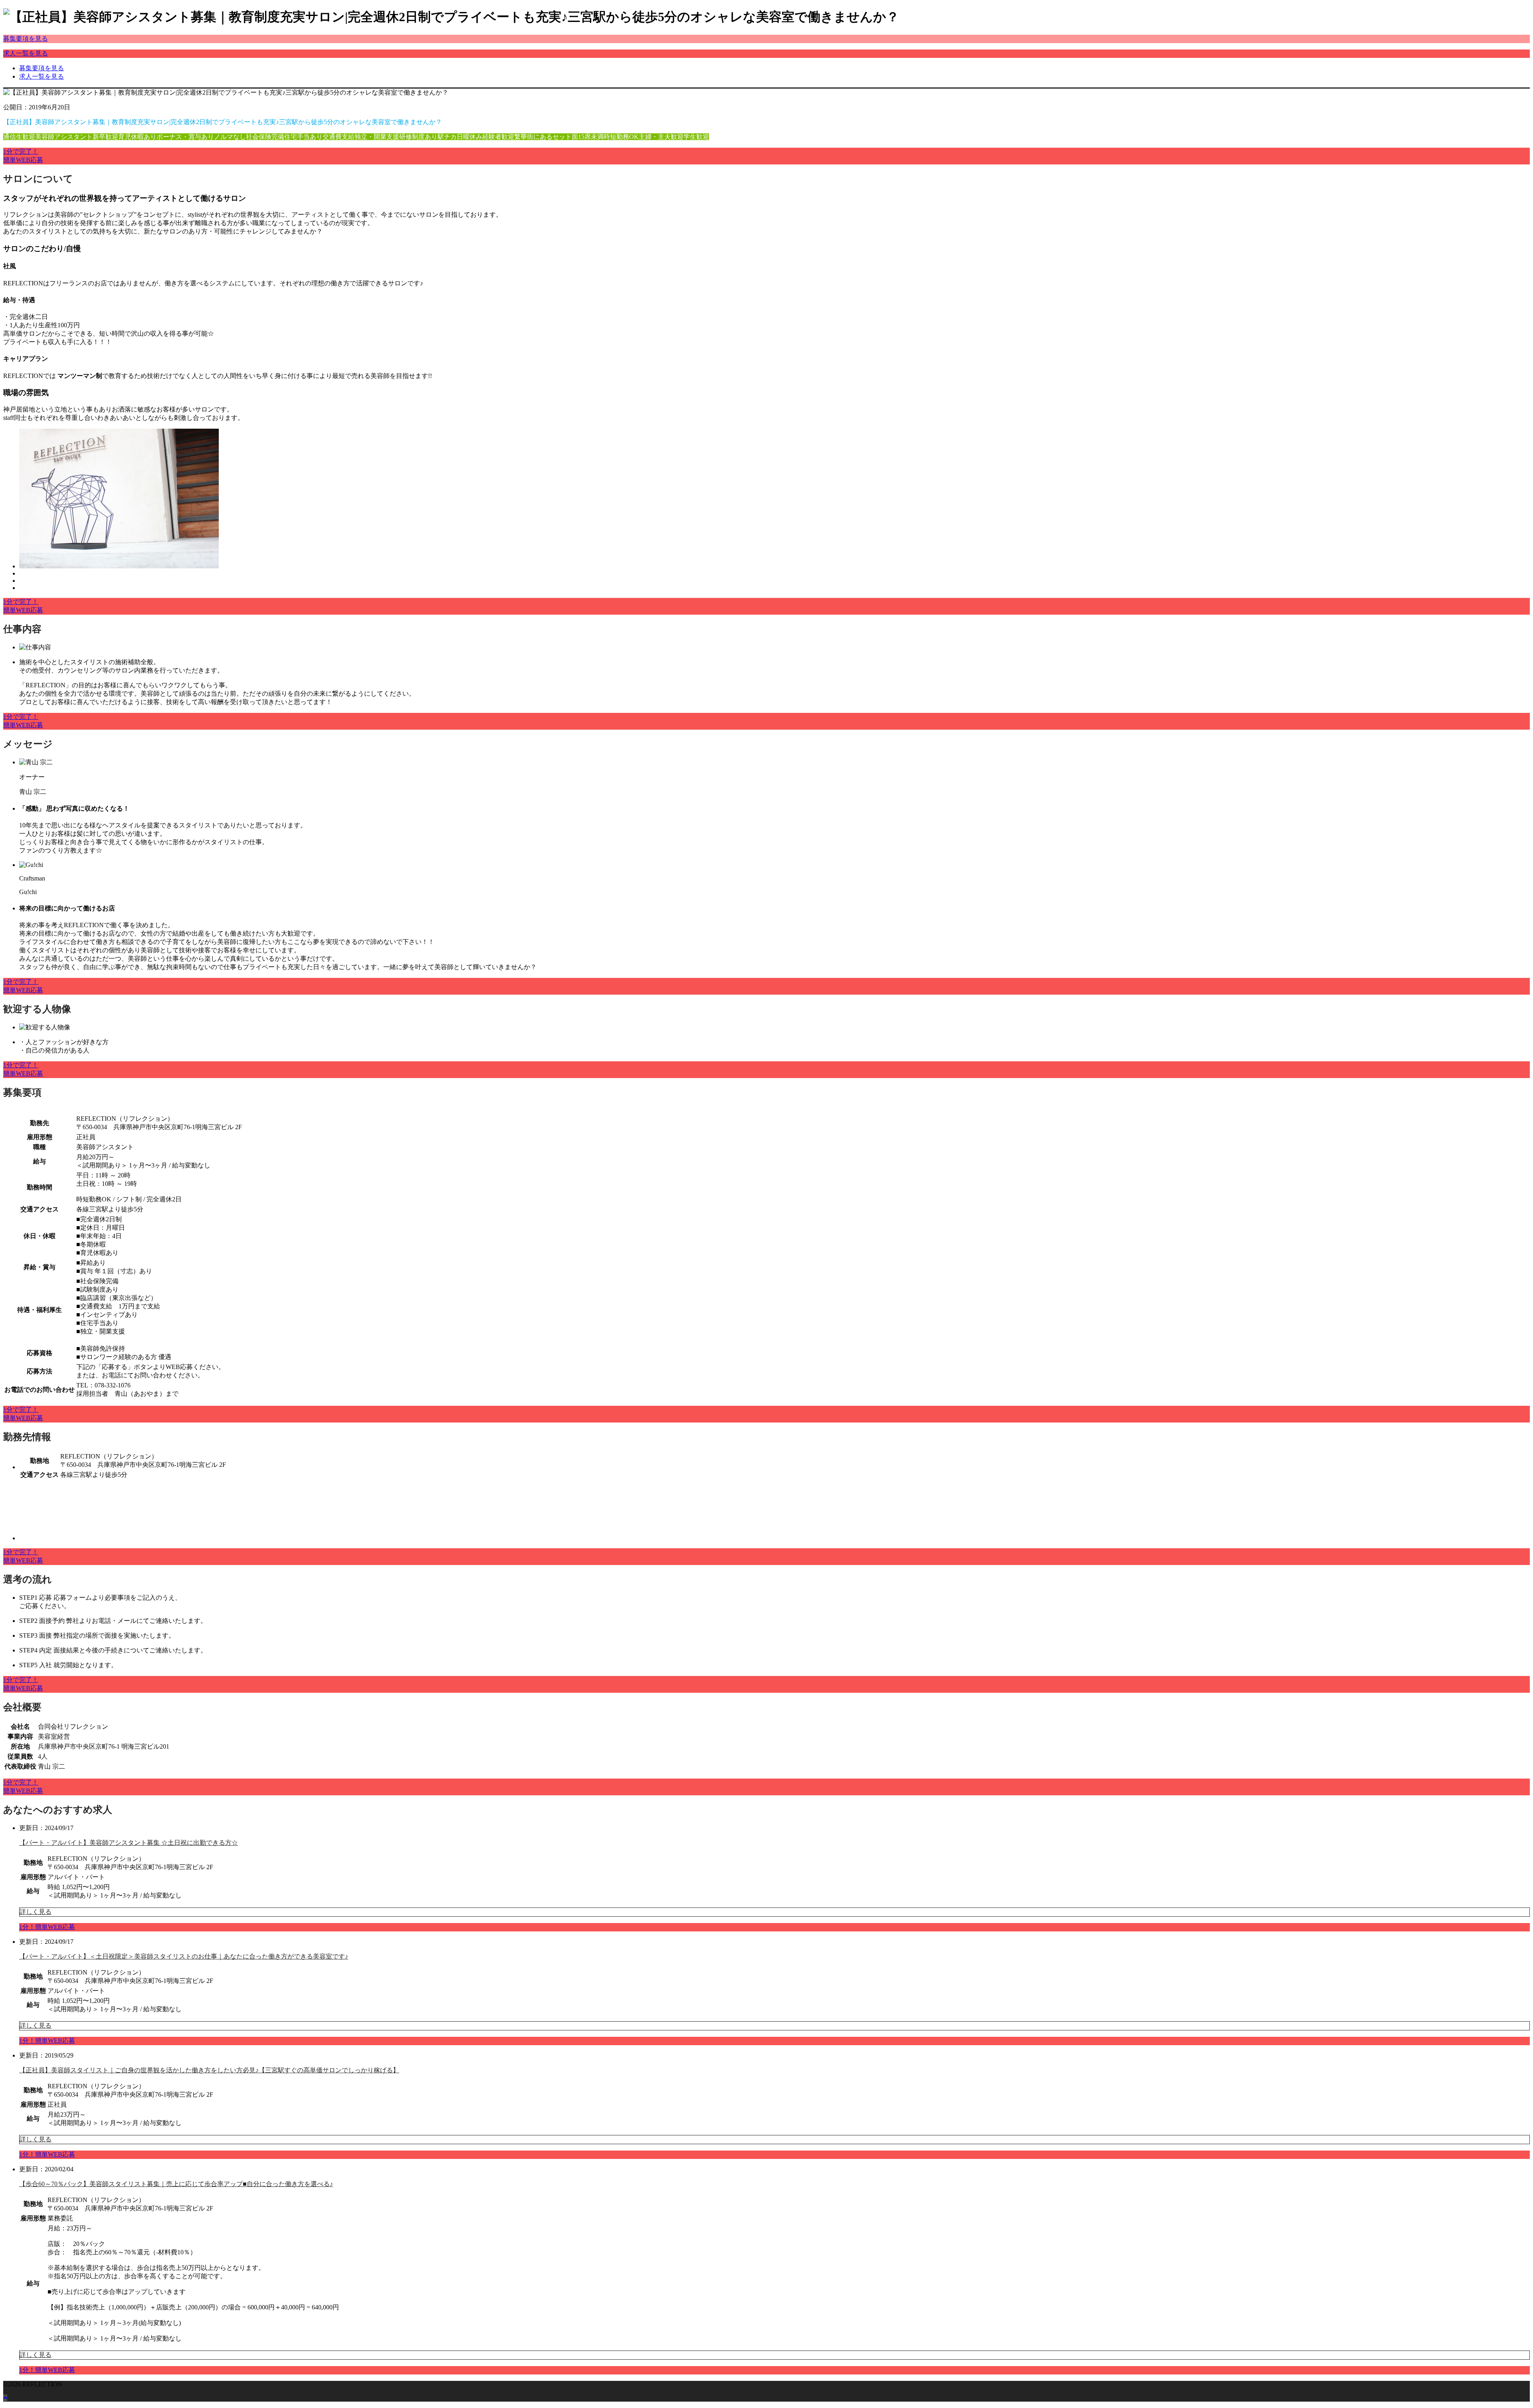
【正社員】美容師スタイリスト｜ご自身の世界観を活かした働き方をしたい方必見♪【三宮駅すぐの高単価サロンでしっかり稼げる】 (209, 2070)
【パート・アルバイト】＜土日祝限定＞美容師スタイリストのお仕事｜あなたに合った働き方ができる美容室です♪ (184, 1956)
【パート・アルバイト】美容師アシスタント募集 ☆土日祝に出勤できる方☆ (129, 1843)
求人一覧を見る (26, 53)
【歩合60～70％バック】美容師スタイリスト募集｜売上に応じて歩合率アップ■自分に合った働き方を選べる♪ (176, 2184)
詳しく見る (36, 1912)
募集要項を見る (26, 39)
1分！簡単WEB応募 (47, 1927)
